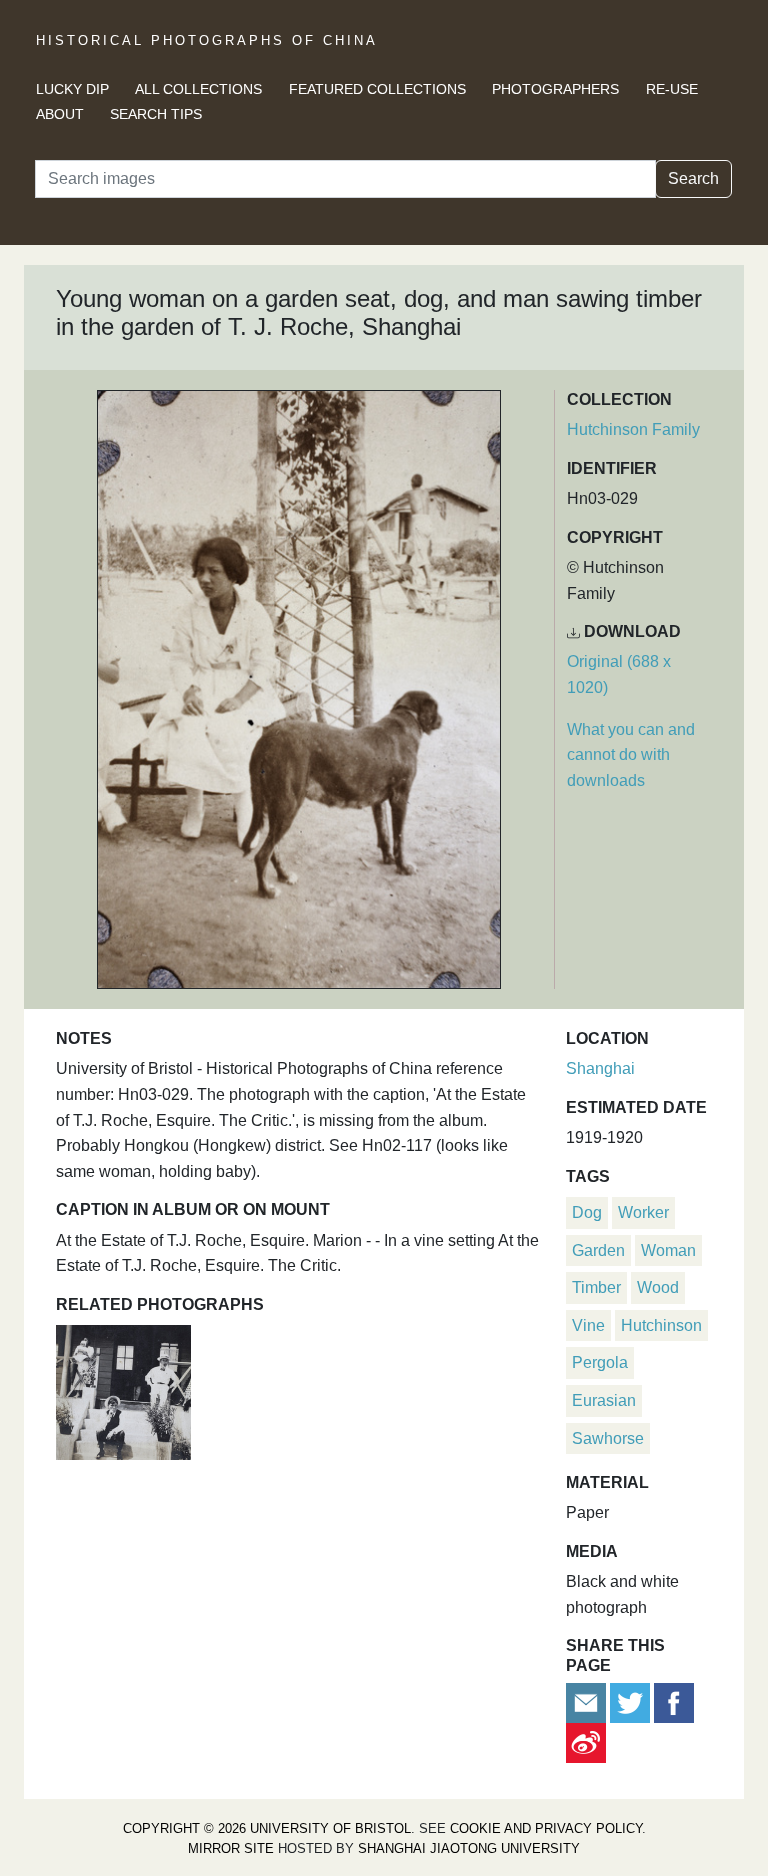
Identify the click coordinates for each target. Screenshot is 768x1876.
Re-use (672, 89)
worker (643, 1212)
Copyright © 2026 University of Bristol (267, 1828)
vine (588, 1325)
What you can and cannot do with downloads (631, 755)
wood (658, 1287)
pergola (600, 1362)
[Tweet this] (632, 1701)
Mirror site (231, 1848)
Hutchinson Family (633, 429)
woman (668, 1250)
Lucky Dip (72, 89)
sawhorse (608, 1438)
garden (598, 1250)
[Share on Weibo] (586, 1741)
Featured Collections (377, 89)
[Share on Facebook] (674, 1701)
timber (596, 1287)
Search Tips (156, 114)
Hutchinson (661, 1325)
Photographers (555, 89)
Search (693, 178)
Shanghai (600, 1068)
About (60, 114)
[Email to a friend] (588, 1701)
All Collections (198, 89)
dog (587, 1212)
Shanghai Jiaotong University (469, 1848)
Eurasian (604, 1400)
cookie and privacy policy (546, 1828)
